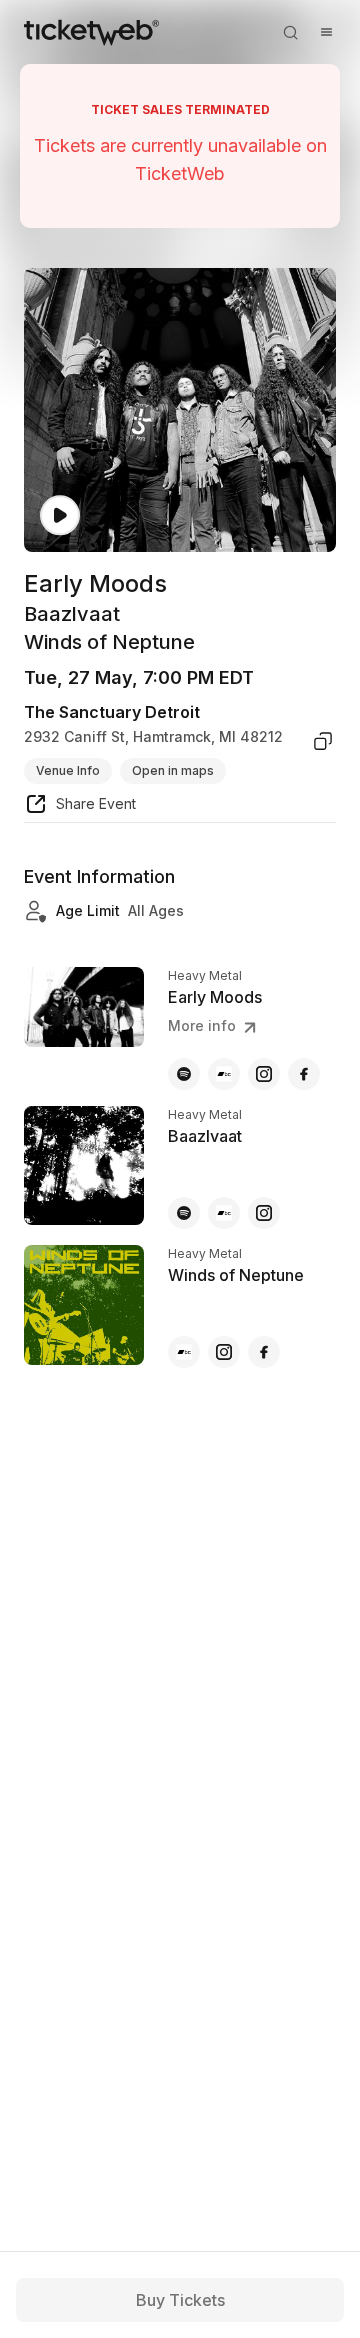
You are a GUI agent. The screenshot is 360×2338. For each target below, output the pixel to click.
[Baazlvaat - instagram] (264, 1213)
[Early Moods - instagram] (264, 1074)
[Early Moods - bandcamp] (224, 1074)
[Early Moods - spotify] (184, 1074)
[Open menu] (326, 32)
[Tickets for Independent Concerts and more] (91, 32)
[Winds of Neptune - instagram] (224, 1352)
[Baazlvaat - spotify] (184, 1213)
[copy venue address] (323, 741)
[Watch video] (60, 515)
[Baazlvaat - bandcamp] (224, 1213)
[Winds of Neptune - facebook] (264, 1352)
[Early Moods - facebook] (304, 1074)
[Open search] (290, 32)
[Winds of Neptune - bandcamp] (184, 1352)
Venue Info (68, 770)
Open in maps (173, 770)
